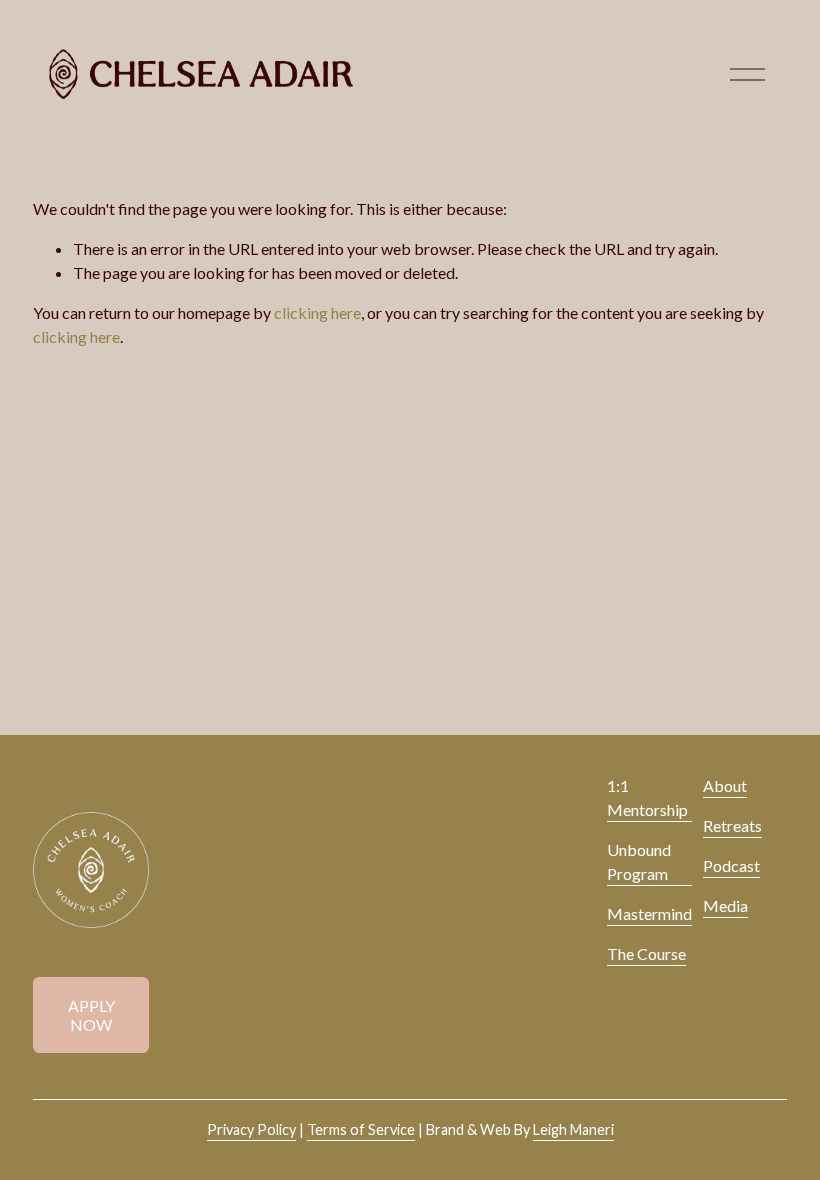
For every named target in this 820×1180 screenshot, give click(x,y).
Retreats (732, 825)
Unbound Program (639, 861)
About (725, 785)
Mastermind (649, 913)
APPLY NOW (91, 1015)
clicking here (317, 312)
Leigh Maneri (573, 1129)
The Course (646, 953)
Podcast (731, 865)
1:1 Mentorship (647, 797)
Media (725, 905)
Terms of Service (361, 1129)
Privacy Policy (251, 1129)
